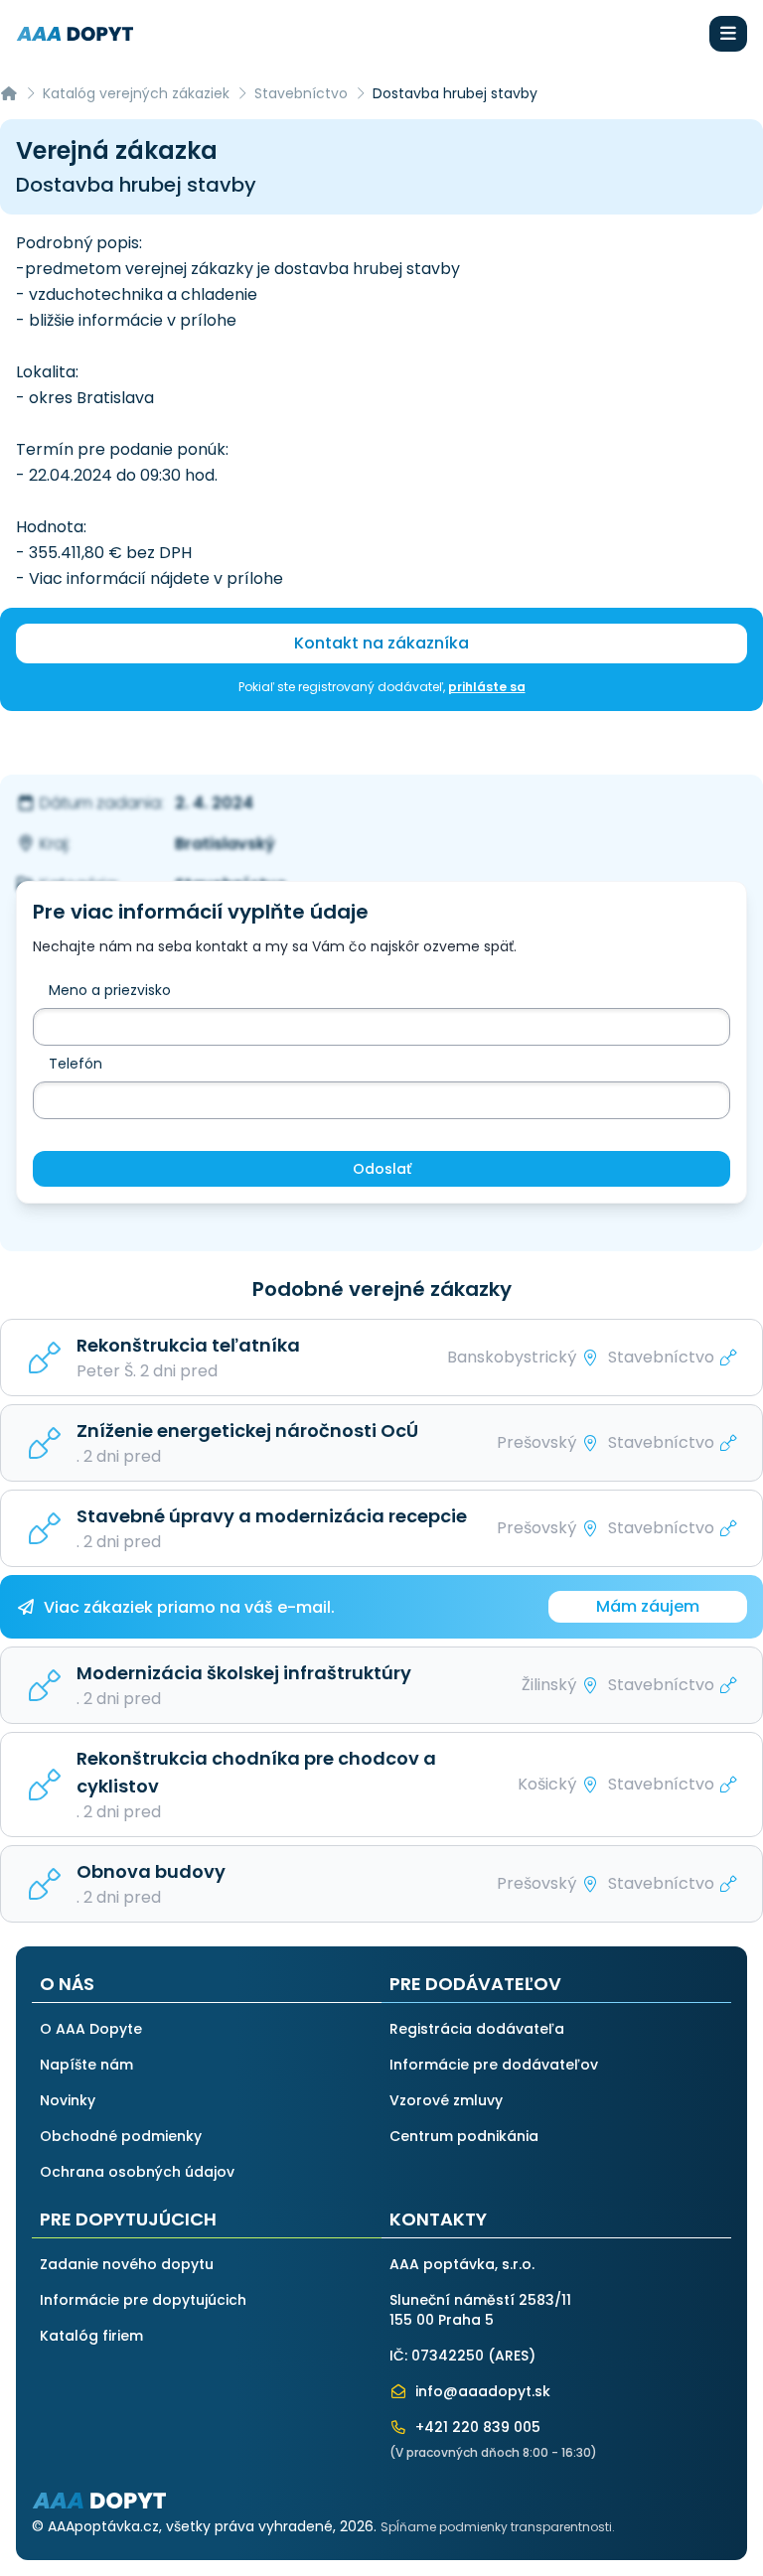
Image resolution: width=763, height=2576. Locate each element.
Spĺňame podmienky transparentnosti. (498, 2527)
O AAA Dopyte (91, 2029)
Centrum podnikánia (464, 2136)
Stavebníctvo (301, 93)
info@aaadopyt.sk (481, 2391)
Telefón (76, 1064)
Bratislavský (225, 844)
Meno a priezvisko (110, 990)
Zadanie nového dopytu (127, 2264)
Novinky (68, 2100)
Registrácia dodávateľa (477, 2029)
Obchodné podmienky (121, 2136)
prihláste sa (487, 687)
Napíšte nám (86, 2065)
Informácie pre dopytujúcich (143, 2300)
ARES (512, 2356)
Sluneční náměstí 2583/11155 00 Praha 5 (480, 2310)
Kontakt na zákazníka (381, 643)
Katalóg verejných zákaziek (136, 93)
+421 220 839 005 (476, 2427)
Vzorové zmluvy (446, 2100)
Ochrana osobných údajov (137, 2172)
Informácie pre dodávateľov (494, 2065)
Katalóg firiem (91, 2336)
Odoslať (382, 1169)
